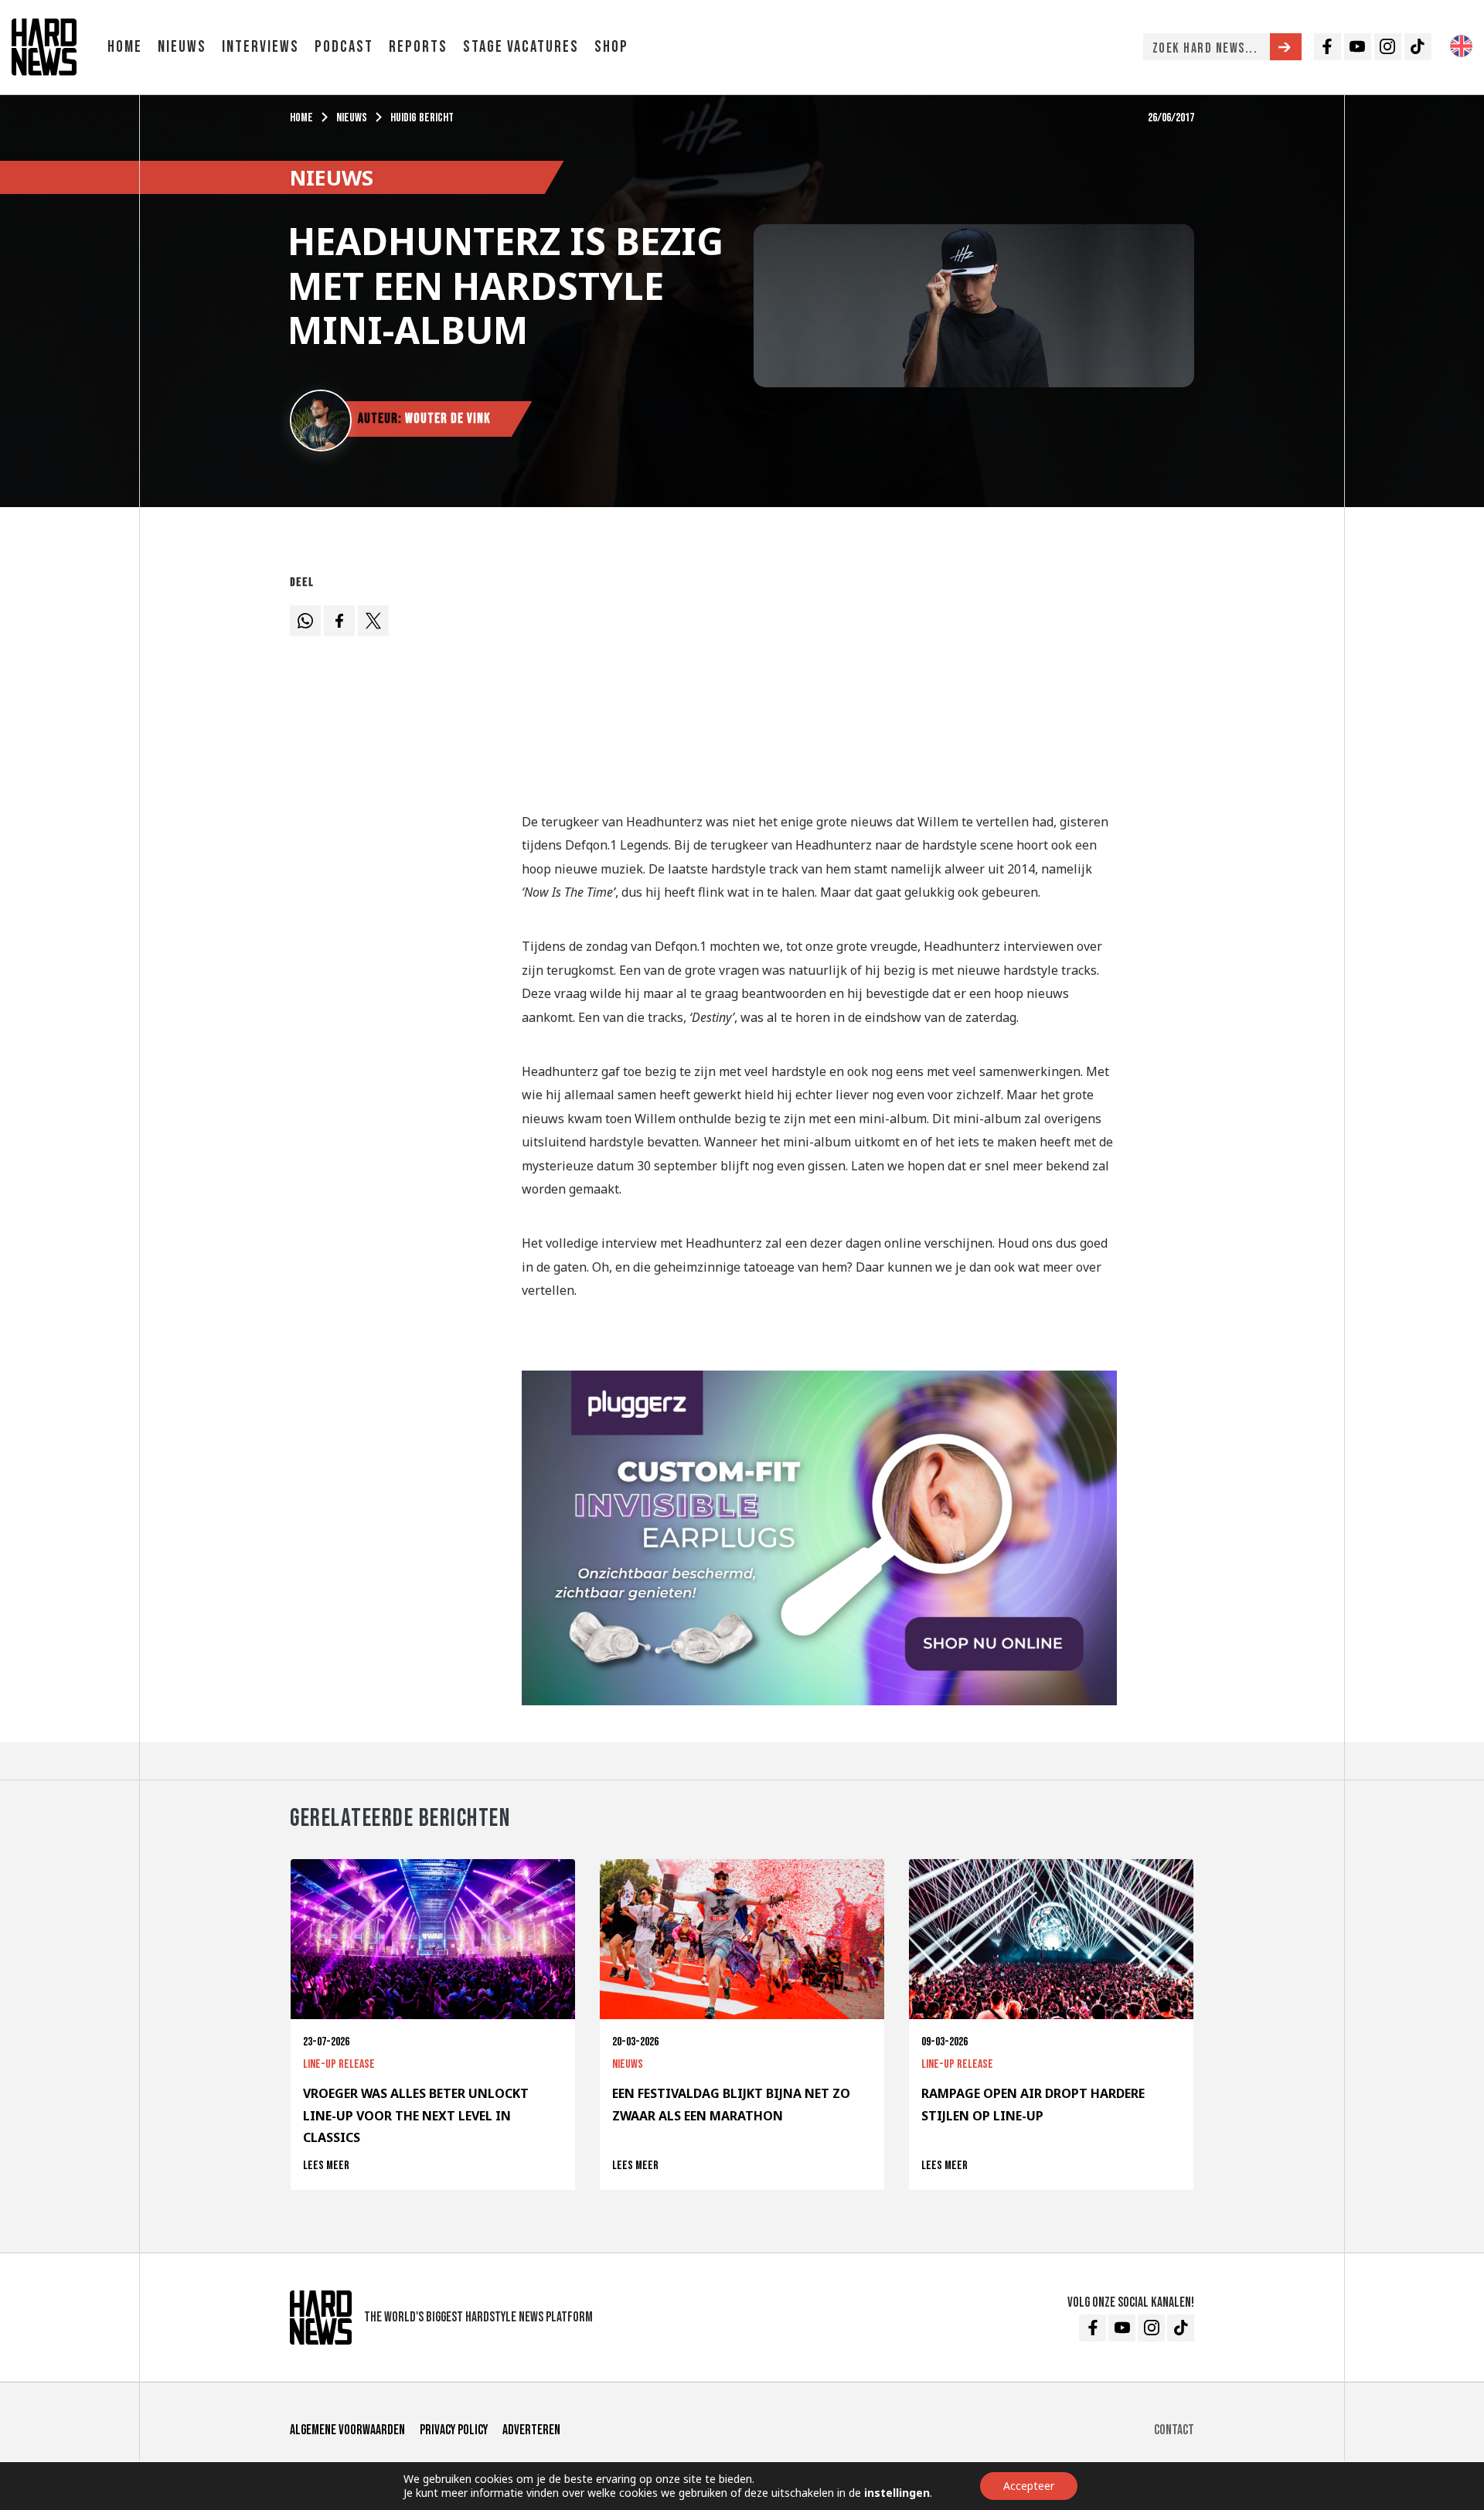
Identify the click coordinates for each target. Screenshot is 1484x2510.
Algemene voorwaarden (347, 2430)
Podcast (344, 47)
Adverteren (531, 2430)
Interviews (260, 47)
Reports (418, 47)
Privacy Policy (454, 2430)
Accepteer (1029, 2486)
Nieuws (182, 47)
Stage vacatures (521, 47)
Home (125, 47)
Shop (611, 47)
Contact (1174, 2430)
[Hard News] (44, 46)
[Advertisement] (819, 677)
